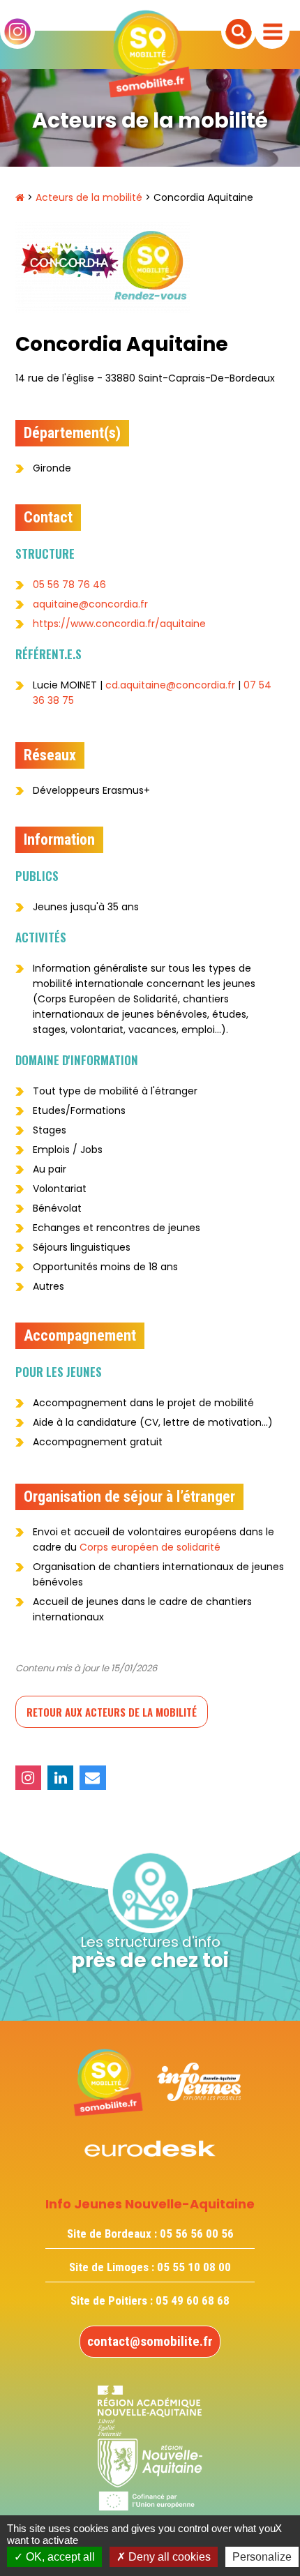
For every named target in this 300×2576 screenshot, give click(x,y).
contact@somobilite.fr (150, 2341)
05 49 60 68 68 (193, 2300)
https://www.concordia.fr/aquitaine (119, 624)
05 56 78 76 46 (69, 585)
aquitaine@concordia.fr (90, 604)
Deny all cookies (168, 2557)
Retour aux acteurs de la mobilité (112, 1712)
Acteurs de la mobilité (89, 197)
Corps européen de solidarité (150, 1547)
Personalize (262, 2557)
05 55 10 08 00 (194, 2267)
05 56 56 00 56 (197, 2234)
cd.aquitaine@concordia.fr (170, 685)
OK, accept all (59, 2557)
